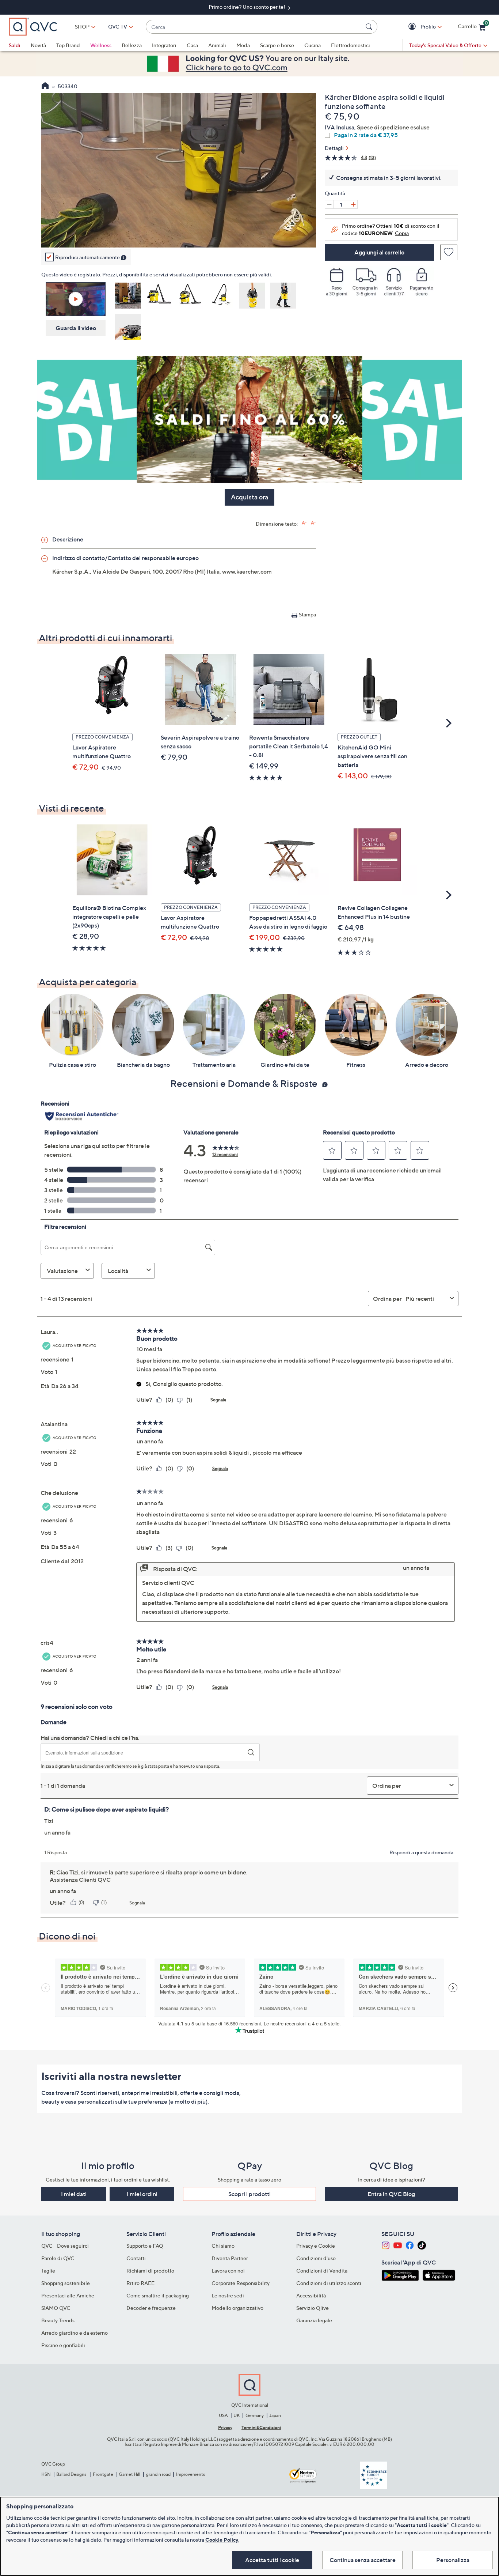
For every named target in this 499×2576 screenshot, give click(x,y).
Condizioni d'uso (316, 2258)
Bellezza (132, 45)
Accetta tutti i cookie (272, 2560)
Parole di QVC (58, 2258)
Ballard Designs (72, 2474)
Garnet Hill (129, 2474)
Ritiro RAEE (140, 2283)
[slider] (179, 232)
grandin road (158, 2474)
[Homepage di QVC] (45, 87)
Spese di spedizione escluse (393, 127)
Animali (217, 45)
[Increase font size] (304, 523)
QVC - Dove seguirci (65, 2246)
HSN (46, 2474)
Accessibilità (311, 2295)
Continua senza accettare (363, 2560)
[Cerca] (370, 27)
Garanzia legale (314, 2320)
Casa (192, 45)
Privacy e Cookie (316, 2246)
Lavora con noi (228, 2271)
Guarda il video (76, 328)
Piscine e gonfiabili (63, 2345)
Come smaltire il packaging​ (158, 2295)
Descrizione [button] (68, 539)
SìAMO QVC (56, 2308)
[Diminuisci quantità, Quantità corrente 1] (329, 204)
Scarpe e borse (277, 45)
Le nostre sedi (228, 2295)
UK (237, 2415)
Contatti (136, 2258)
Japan (275, 2415)
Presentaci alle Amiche (68, 2295)
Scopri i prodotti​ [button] (249, 2194)
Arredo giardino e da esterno (75, 2333)
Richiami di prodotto (150, 2271)
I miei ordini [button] (142, 2194)
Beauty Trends (58, 2320)
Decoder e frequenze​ (151, 2308)
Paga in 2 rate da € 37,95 (366, 135)
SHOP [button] (82, 27)
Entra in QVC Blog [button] (391, 2194)
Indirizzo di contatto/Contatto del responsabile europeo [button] (125, 558)
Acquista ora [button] (249, 497)
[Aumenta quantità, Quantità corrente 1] (353, 204)
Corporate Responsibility (241, 2283)
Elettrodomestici (351, 45)
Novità (38, 45)
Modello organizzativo (237, 2308)
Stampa (307, 614)
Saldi (15, 45)
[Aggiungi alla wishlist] (449, 252)
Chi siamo (223, 2246)
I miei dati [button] (74, 2194)
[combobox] (254, 27)
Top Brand (68, 45)
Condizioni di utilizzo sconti (329, 2283)
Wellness (101, 45)
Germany (255, 2415)
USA (223, 2415)
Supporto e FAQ (145, 2246)
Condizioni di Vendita (322, 2271)
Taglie (48, 2271)
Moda (243, 45)
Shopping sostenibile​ (66, 2283)
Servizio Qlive (313, 2308)
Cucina (313, 45)
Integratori (164, 45)
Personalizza (453, 2560)
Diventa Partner (230, 2258)
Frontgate (103, 2474)
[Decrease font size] (313, 523)
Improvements (191, 2474)
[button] (413, 27)
